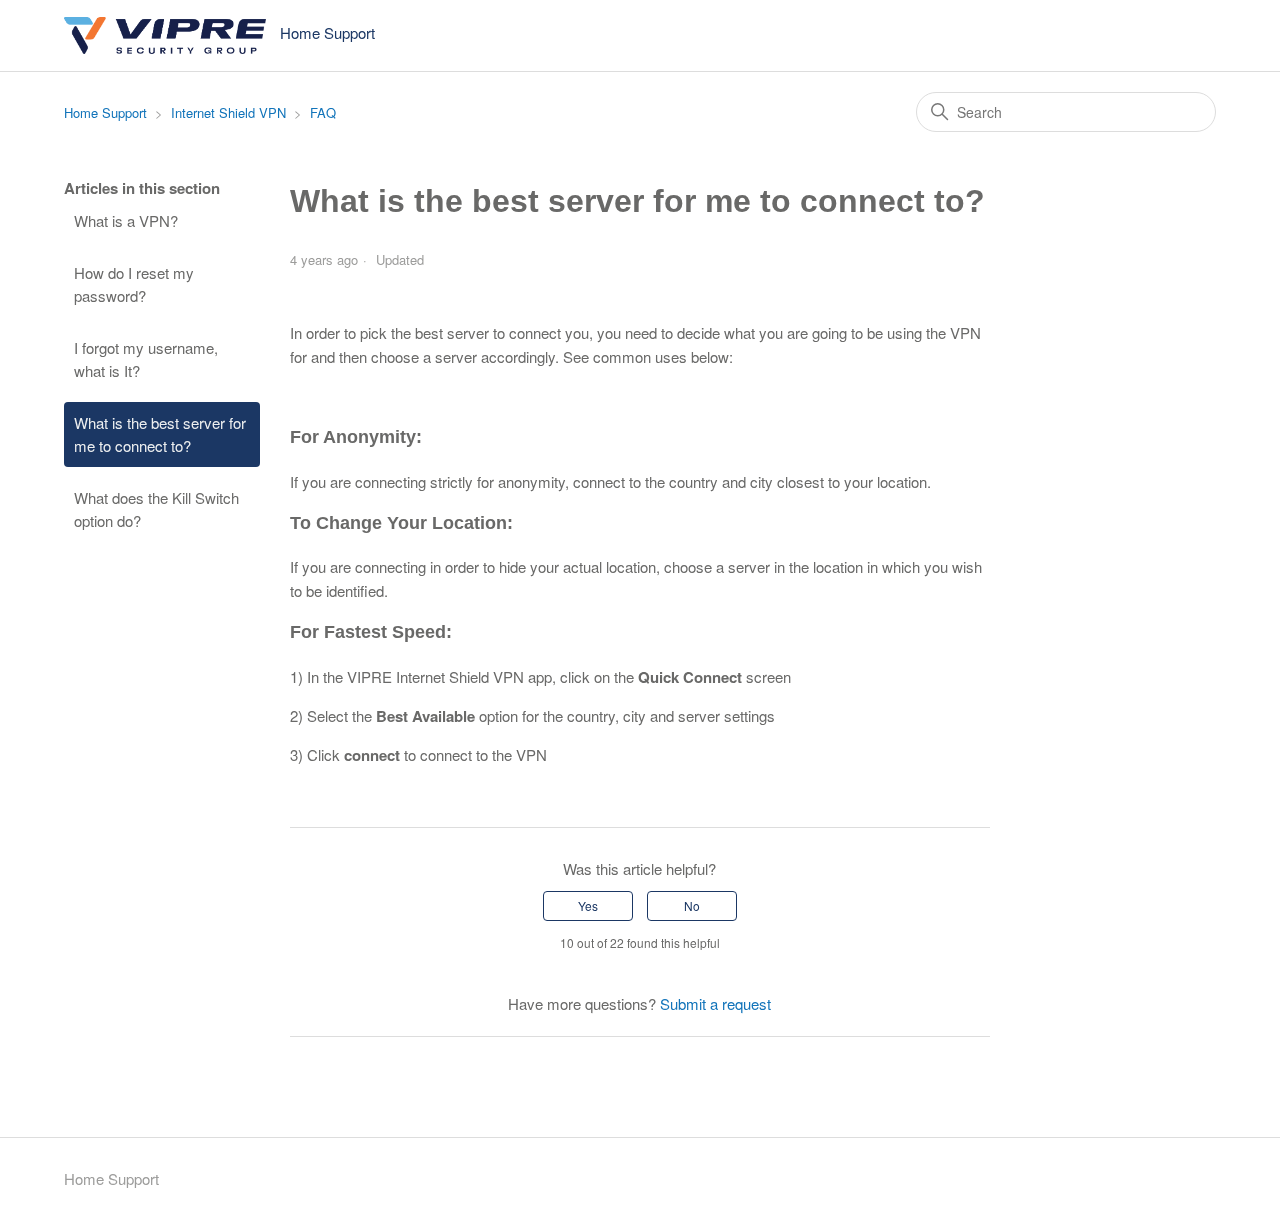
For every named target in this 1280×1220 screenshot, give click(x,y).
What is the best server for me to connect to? (160, 434)
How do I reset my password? (134, 284)
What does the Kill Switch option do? (156, 509)
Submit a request (715, 1003)
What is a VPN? (126, 220)
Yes (588, 905)
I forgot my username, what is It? (146, 359)
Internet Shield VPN (228, 112)
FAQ (323, 112)
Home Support (105, 112)
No (692, 905)
